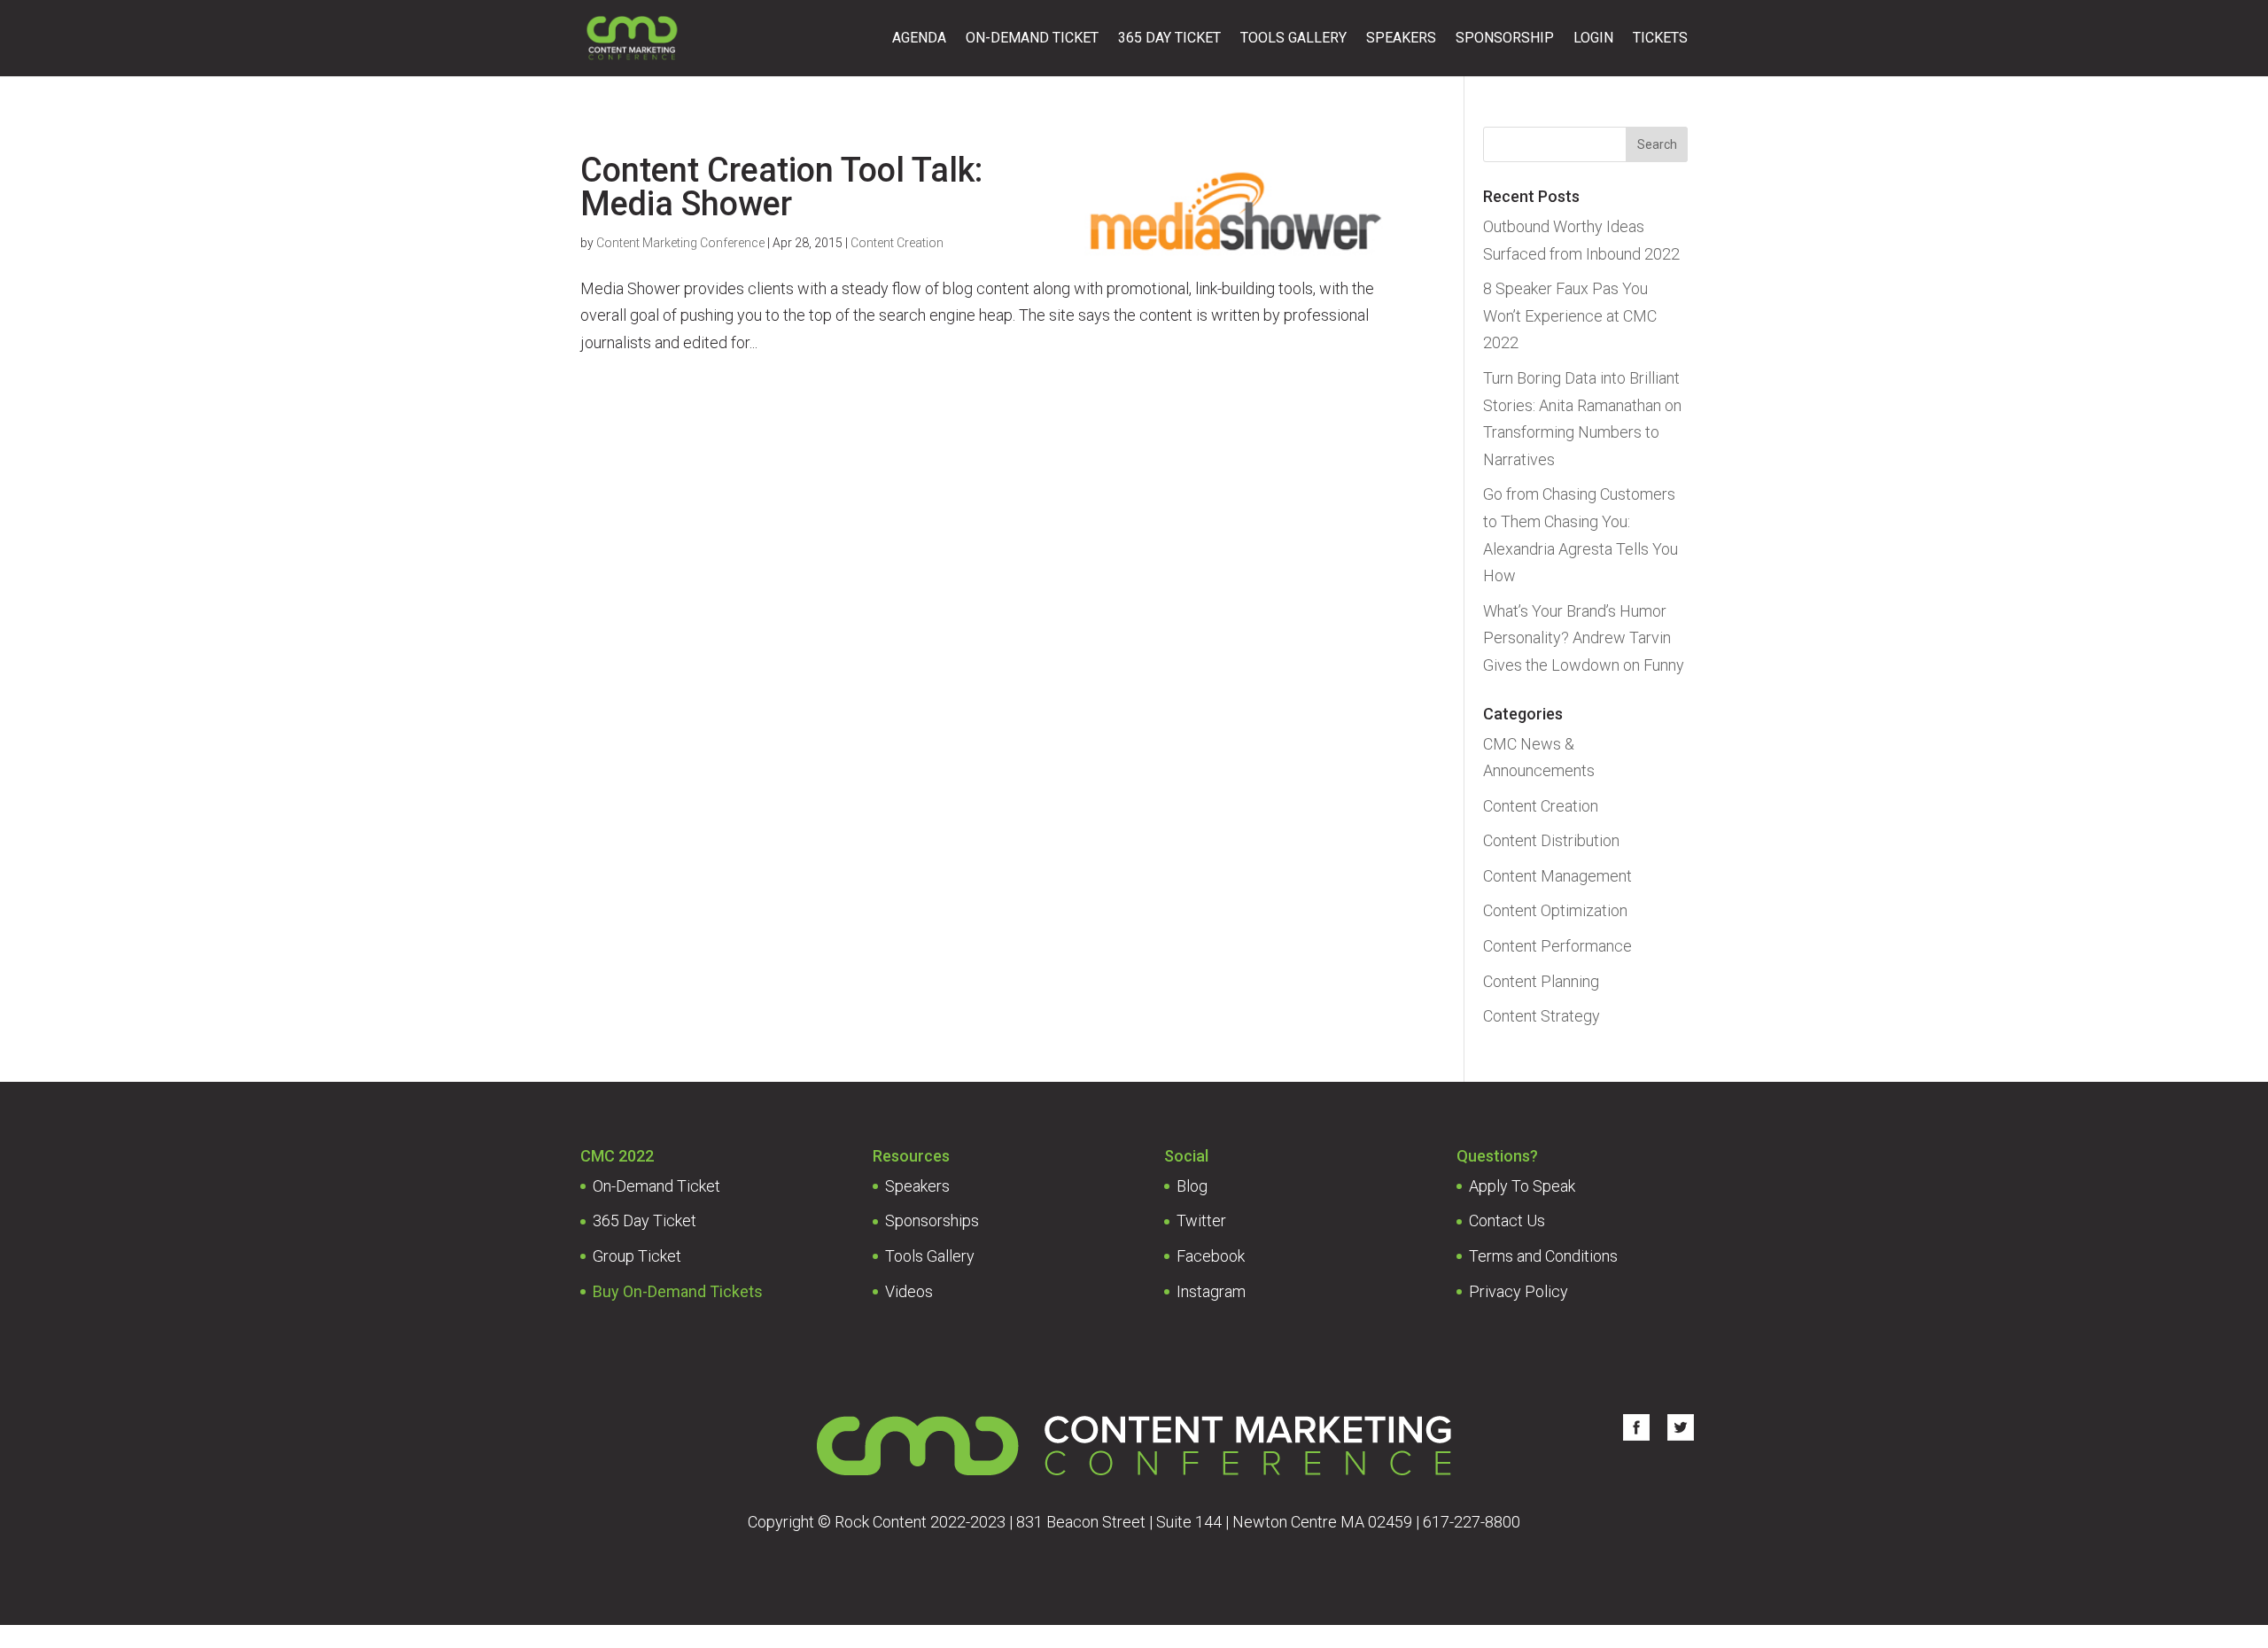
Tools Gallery (1293, 39)
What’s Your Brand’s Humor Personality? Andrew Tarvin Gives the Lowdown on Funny (1584, 638)
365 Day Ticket (1169, 39)
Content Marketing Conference (680, 243)
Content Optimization (1555, 910)
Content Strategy (1542, 1016)
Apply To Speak (1522, 1186)
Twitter (1201, 1220)
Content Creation (897, 243)
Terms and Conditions (1543, 1256)
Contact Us (1507, 1220)
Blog (1192, 1186)
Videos (909, 1291)
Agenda (919, 39)
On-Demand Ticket (1032, 39)
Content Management (1557, 876)
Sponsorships (932, 1220)
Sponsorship (1505, 39)
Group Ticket (637, 1256)
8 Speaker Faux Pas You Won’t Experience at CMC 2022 (1570, 315)
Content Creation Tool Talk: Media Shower (781, 187)
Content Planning (1541, 981)
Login (1593, 39)
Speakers (1401, 39)
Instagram (1211, 1291)
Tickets (1660, 39)
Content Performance (1557, 946)
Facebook (1211, 1256)
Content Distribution (1551, 840)
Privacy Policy (1518, 1291)
